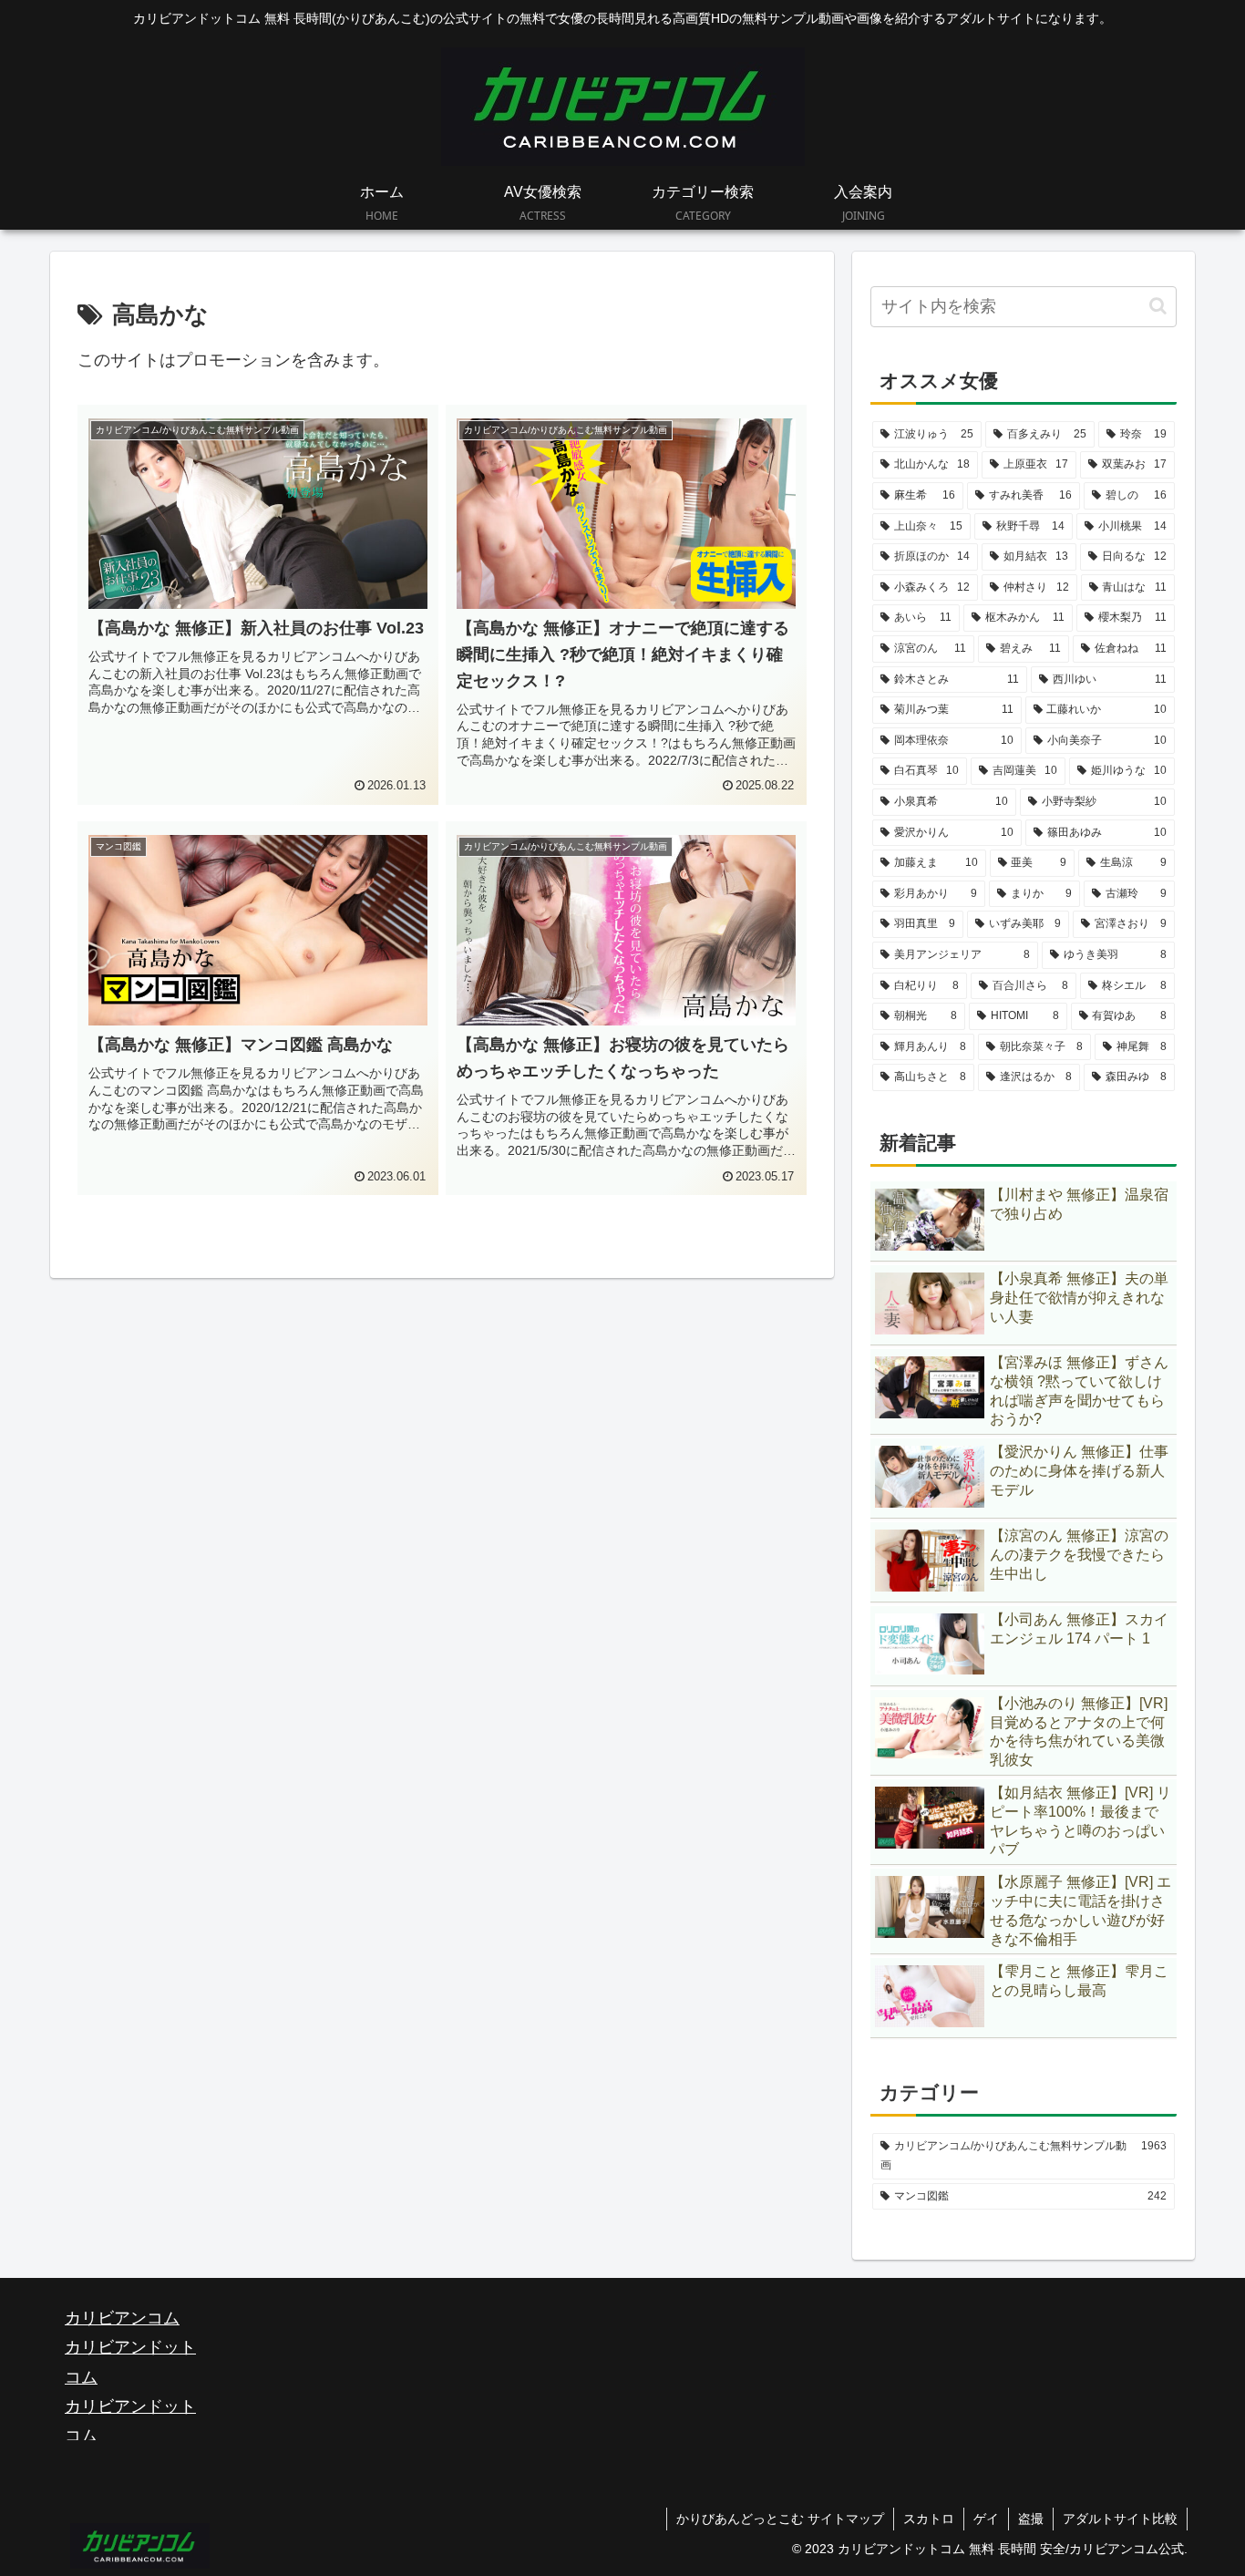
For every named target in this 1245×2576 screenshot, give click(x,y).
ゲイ (986, 2519)
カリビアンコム (122, 2318)
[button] (1158, 306)
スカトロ (929, 2519)
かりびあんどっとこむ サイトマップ (780, 2519)
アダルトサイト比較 (1120, 2519)
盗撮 (1031, 2519)
